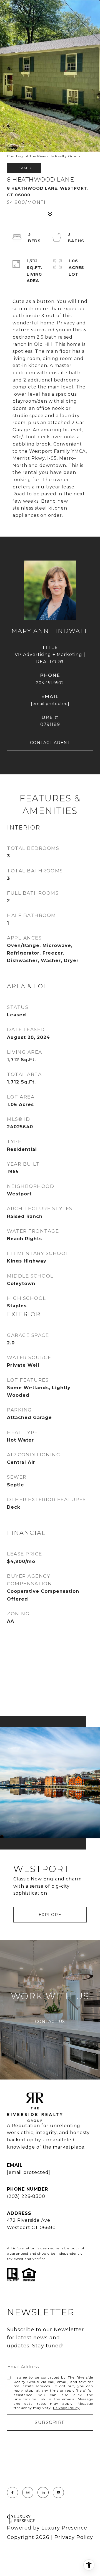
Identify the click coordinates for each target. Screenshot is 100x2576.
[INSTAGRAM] (28, 2492)
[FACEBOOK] (12, 2492)
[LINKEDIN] (43, 2492)
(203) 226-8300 (26, 2196)
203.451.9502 (50, 683)
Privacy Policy (66, 2408)
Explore (50, 1915)
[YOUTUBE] (58, 2492)
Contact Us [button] (50, 2022)
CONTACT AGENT (50, 743)
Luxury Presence (64, 2528)
